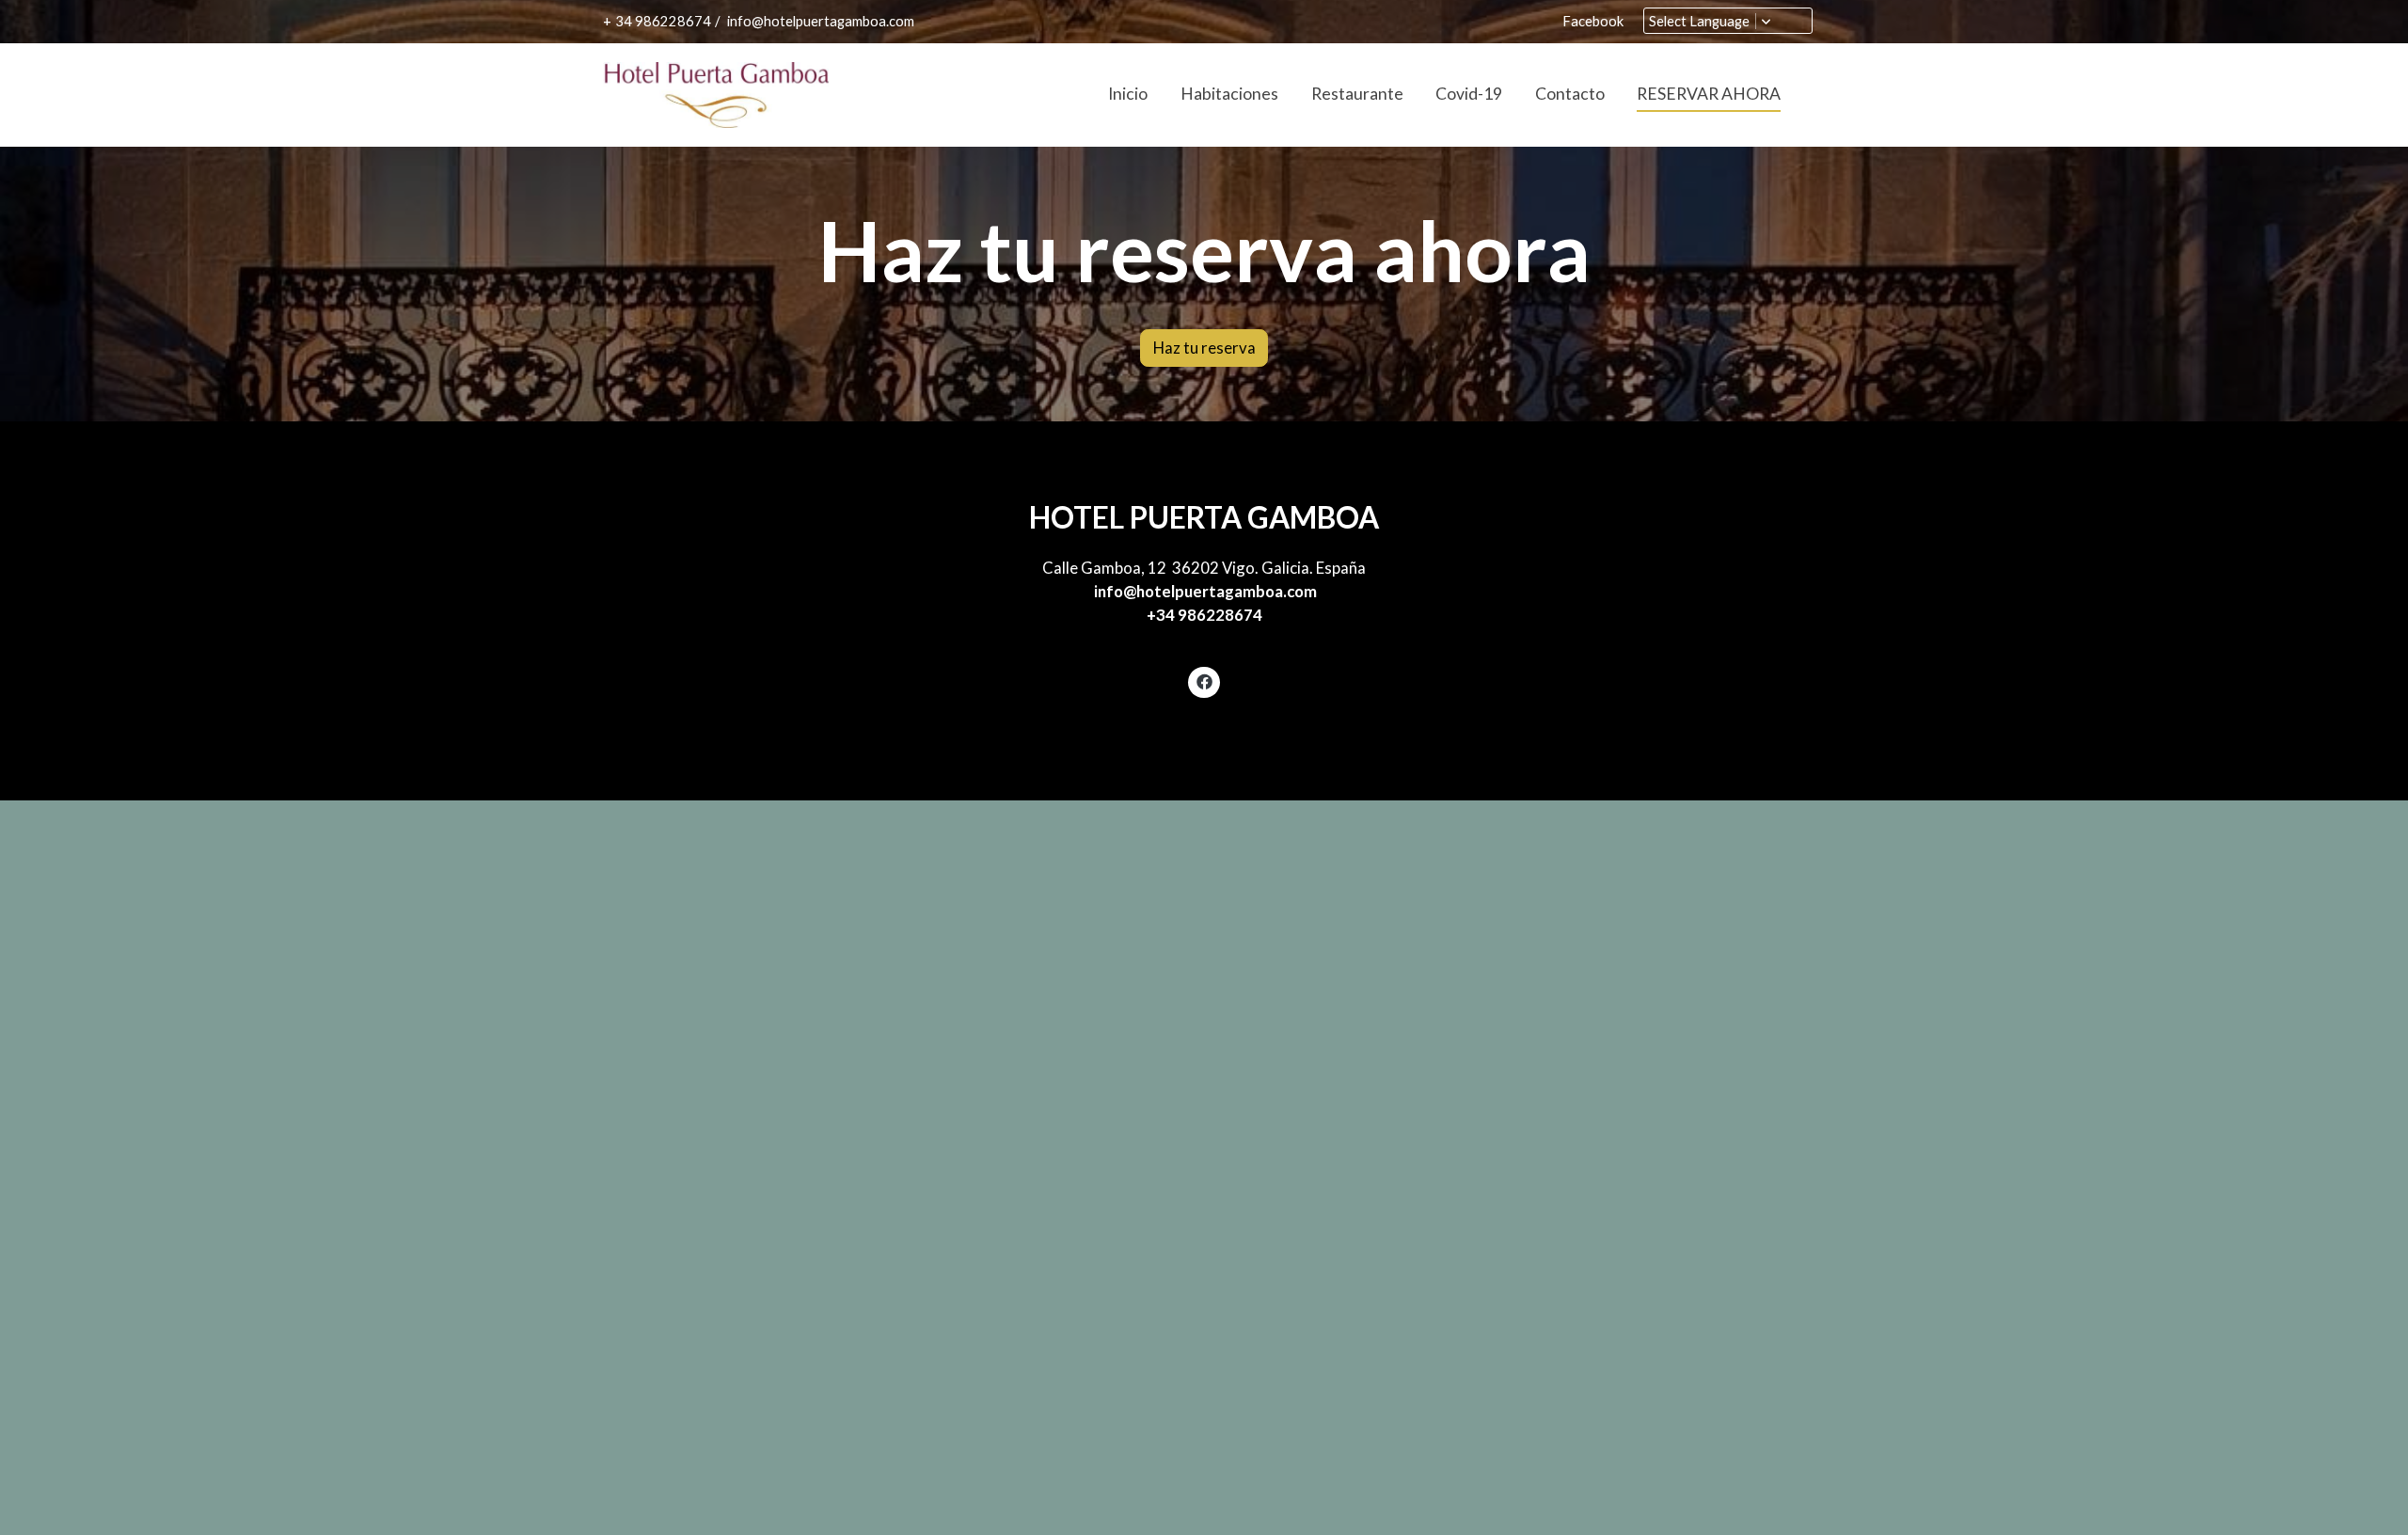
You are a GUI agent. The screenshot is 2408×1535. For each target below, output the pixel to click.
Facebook (1593, 21)
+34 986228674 (1204, 615)
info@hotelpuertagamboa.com (819, 21)
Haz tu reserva (1204, 348)
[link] (716, 95)
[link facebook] (1204, 680)
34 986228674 (663, 21)
